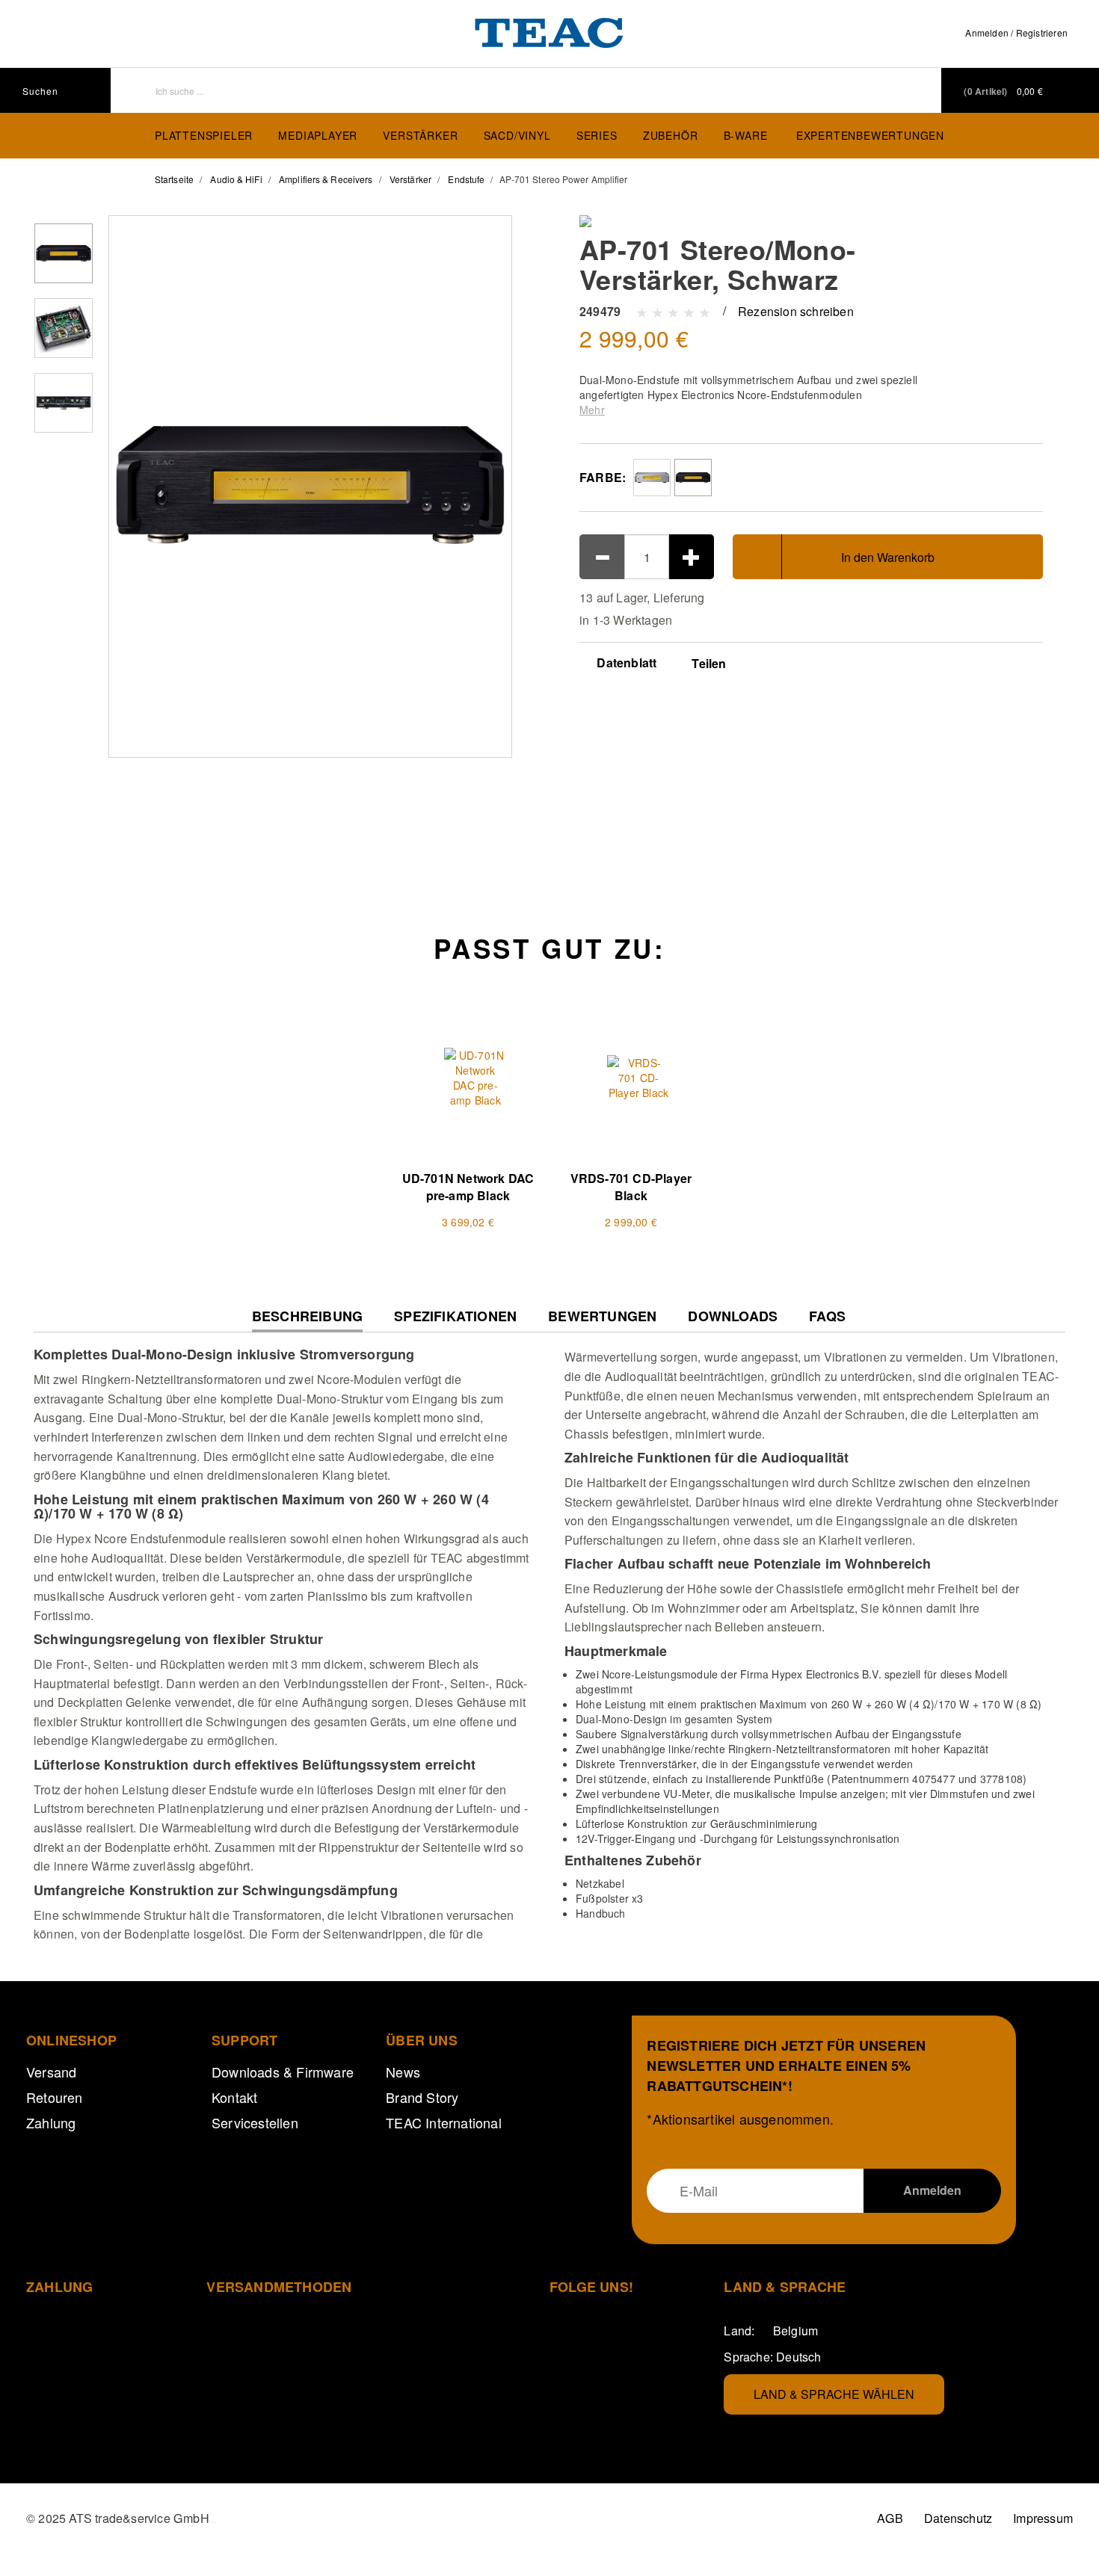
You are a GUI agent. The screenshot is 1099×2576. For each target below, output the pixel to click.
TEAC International (444, 2122)
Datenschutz (958, 2518)
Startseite (174, 179)
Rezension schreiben (796, 311)
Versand (51, 2072)
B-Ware (746, 135)
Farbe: (603, 477)
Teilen (709, 664)
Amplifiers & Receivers (326, 179)
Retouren (55, 2097)
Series (597, 135)
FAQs (827, 1316)
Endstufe (466, 179)
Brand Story (422, 2097)
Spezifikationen (455, 1316)
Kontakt (234, 2097)
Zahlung (51, 2122)
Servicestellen (255, 2122)
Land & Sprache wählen (834, 2394)
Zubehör (671, 135)
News (403, 2072)
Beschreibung (307, 1320)
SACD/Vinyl (517, 135)
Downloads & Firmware (283, 2072)
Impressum (1043, 2518)
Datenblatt (625, 662)
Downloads (733, 1316)
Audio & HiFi (236, 179)
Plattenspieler (204, 135)
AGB (890, 2518)
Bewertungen (602, 1316)
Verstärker (420, 135)
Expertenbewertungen (870, 135)
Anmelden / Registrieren (1016, 33)
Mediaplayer (318, 135)
